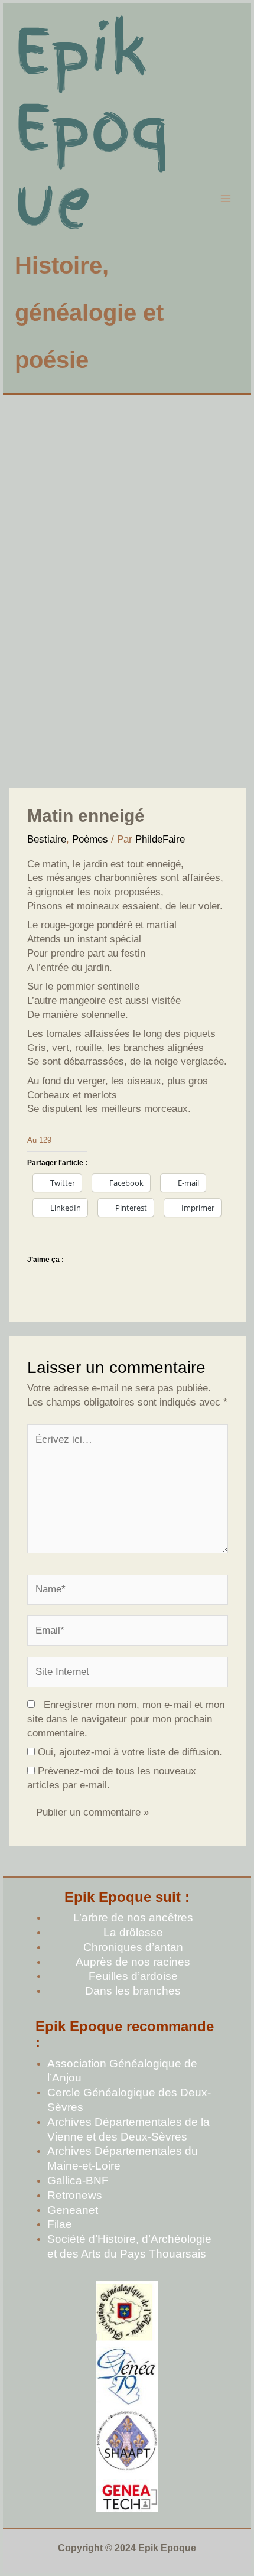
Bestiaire (47, 839)
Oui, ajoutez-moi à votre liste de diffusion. (128, 1752)
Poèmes (90, 839)
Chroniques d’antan (133, 1947)
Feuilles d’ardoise (133, 1976)
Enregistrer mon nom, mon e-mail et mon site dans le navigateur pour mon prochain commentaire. (126, 1719)
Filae (60, 2224)
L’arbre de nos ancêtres (133, 1918)
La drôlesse (133, 1932)
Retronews (75, 2195)
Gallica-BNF (78, 2180)
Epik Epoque (92, 127)
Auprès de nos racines (133, 1962)
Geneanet (73, 2210)
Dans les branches (133, 1991)
